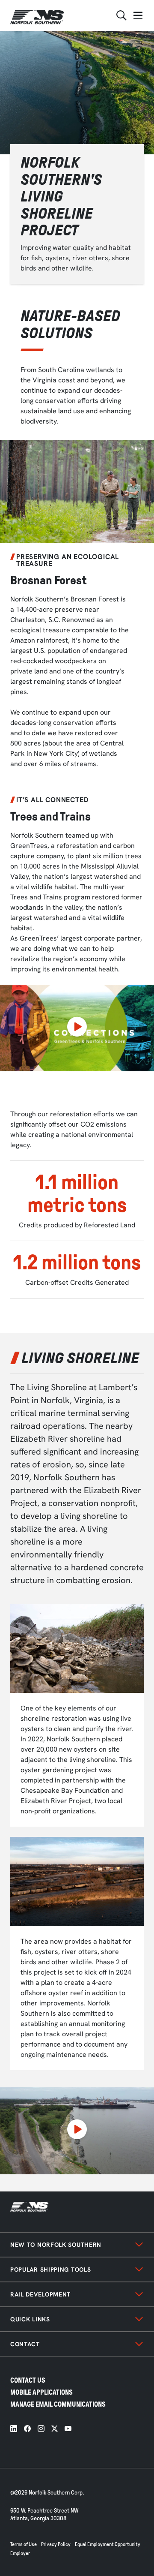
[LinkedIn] (14, 2429)
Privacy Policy (56, 2544)
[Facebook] (27, 2429)
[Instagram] (41, 2429)
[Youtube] (68, 2429)
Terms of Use (24, 2544)
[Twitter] (55, 2429)
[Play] (77, 1028)
